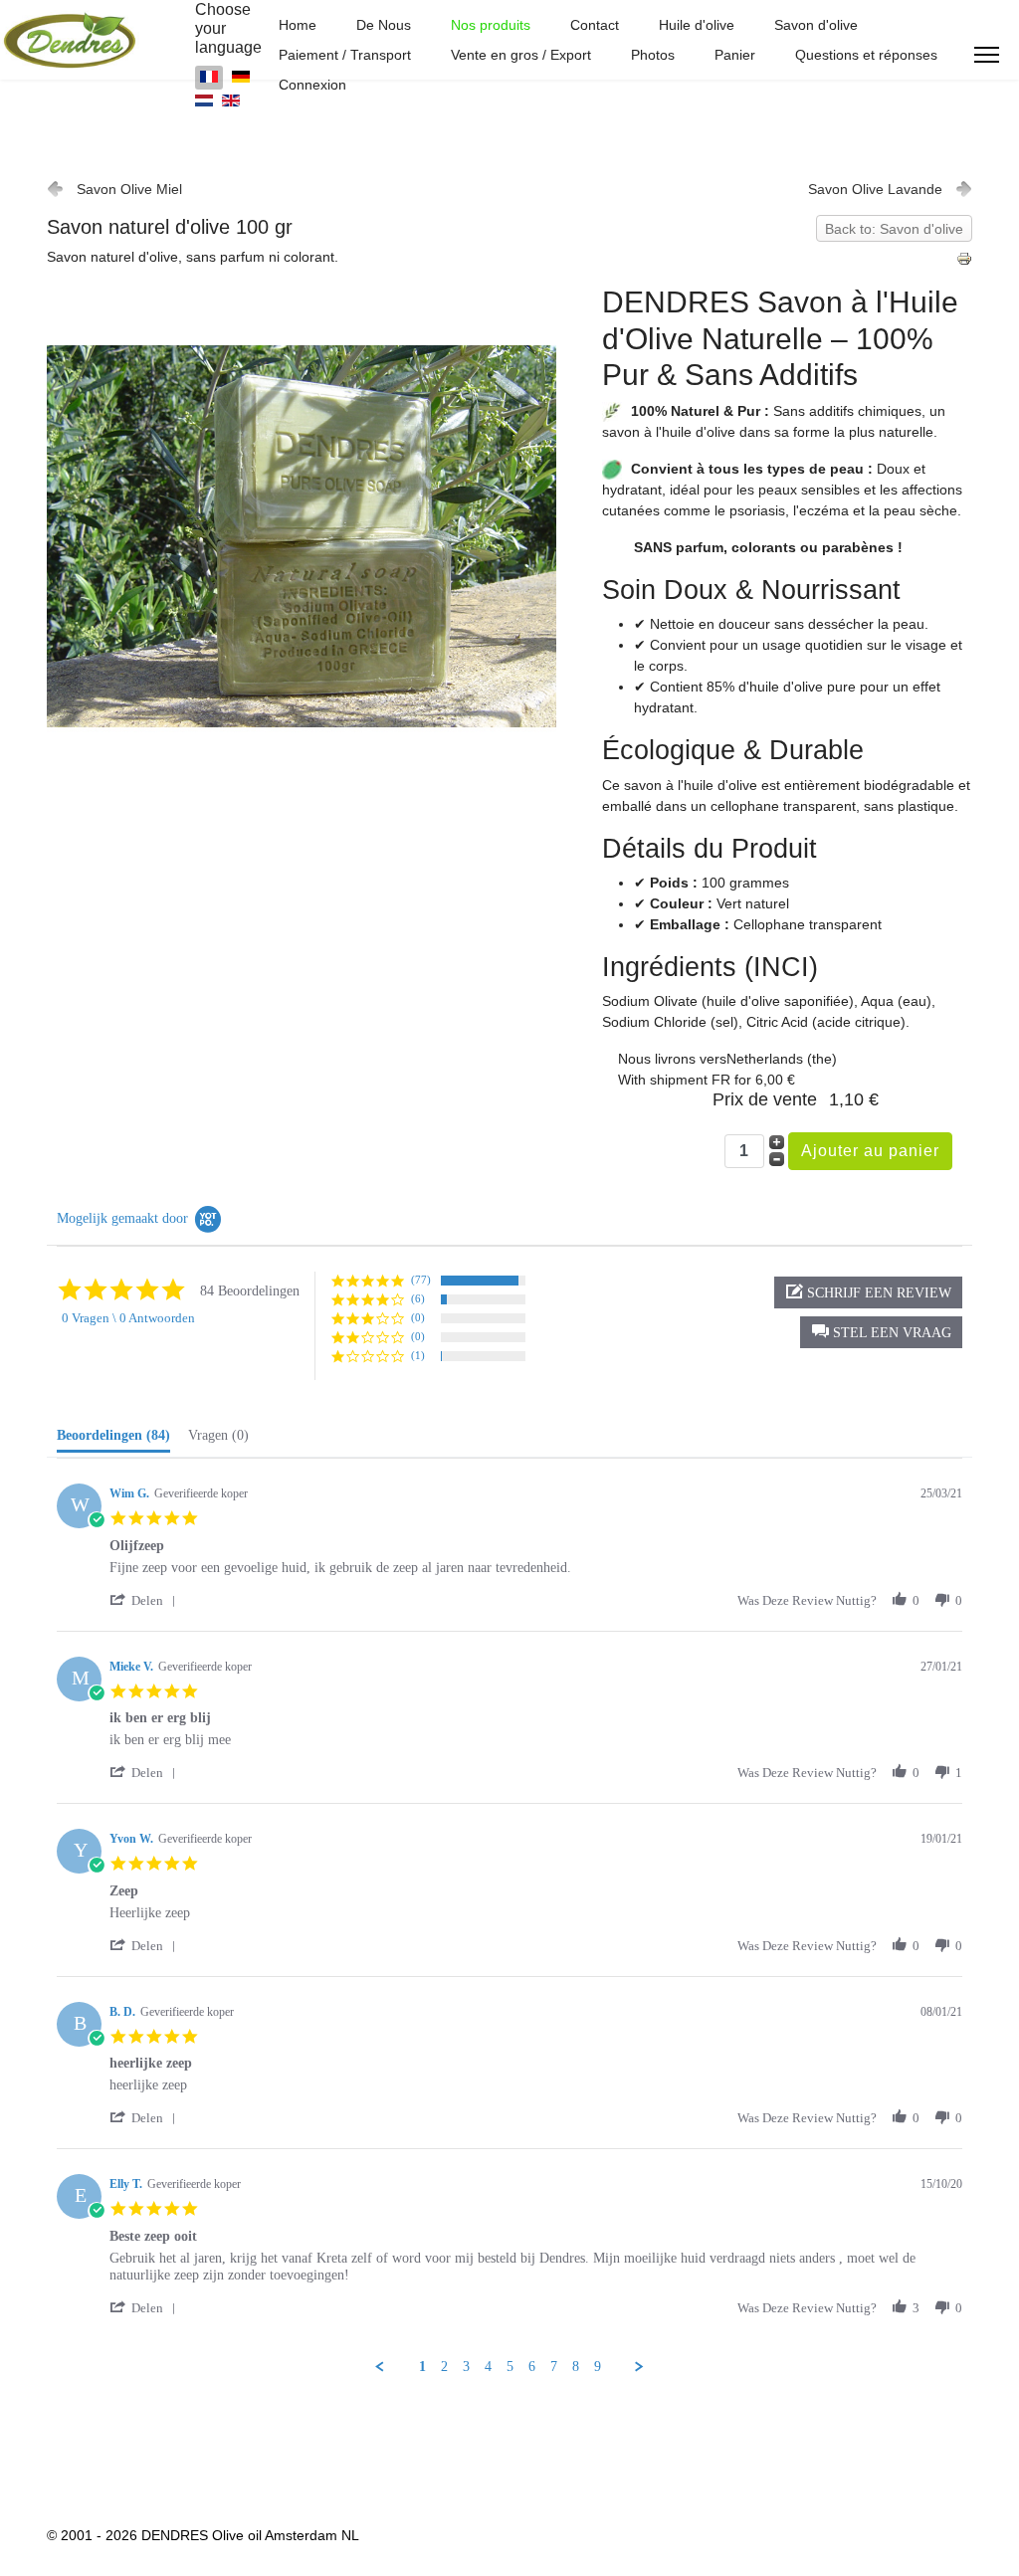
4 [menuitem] (488, 2367)
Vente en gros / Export (521, 55)
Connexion (312, 85)
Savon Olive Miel (129, 189)
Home (298, 25)
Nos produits (491, 25)
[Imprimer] (964, 259)
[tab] (113, 1440)
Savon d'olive (816, 25)
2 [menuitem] (444, 2367)
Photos (653, 55)
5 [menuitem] (510, 2367)
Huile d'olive (697, 25)
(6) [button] (418, 1298)
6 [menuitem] (532, 2367)
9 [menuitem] (598, 2367)
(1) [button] (418, 1355)
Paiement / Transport (345, 55)
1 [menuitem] (422, 2367)
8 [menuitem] (576, 2367)
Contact (595, 25)
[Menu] (987, 55)
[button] (881, 1332)
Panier (735, 55)
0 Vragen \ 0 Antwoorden (128, 1318)
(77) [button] (421, 1280)
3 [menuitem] (466, 2367)
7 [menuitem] (554, 2367)
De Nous (384, 25)
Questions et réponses (866, 55)
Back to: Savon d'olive (894, 229)
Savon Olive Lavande (875, 189)
